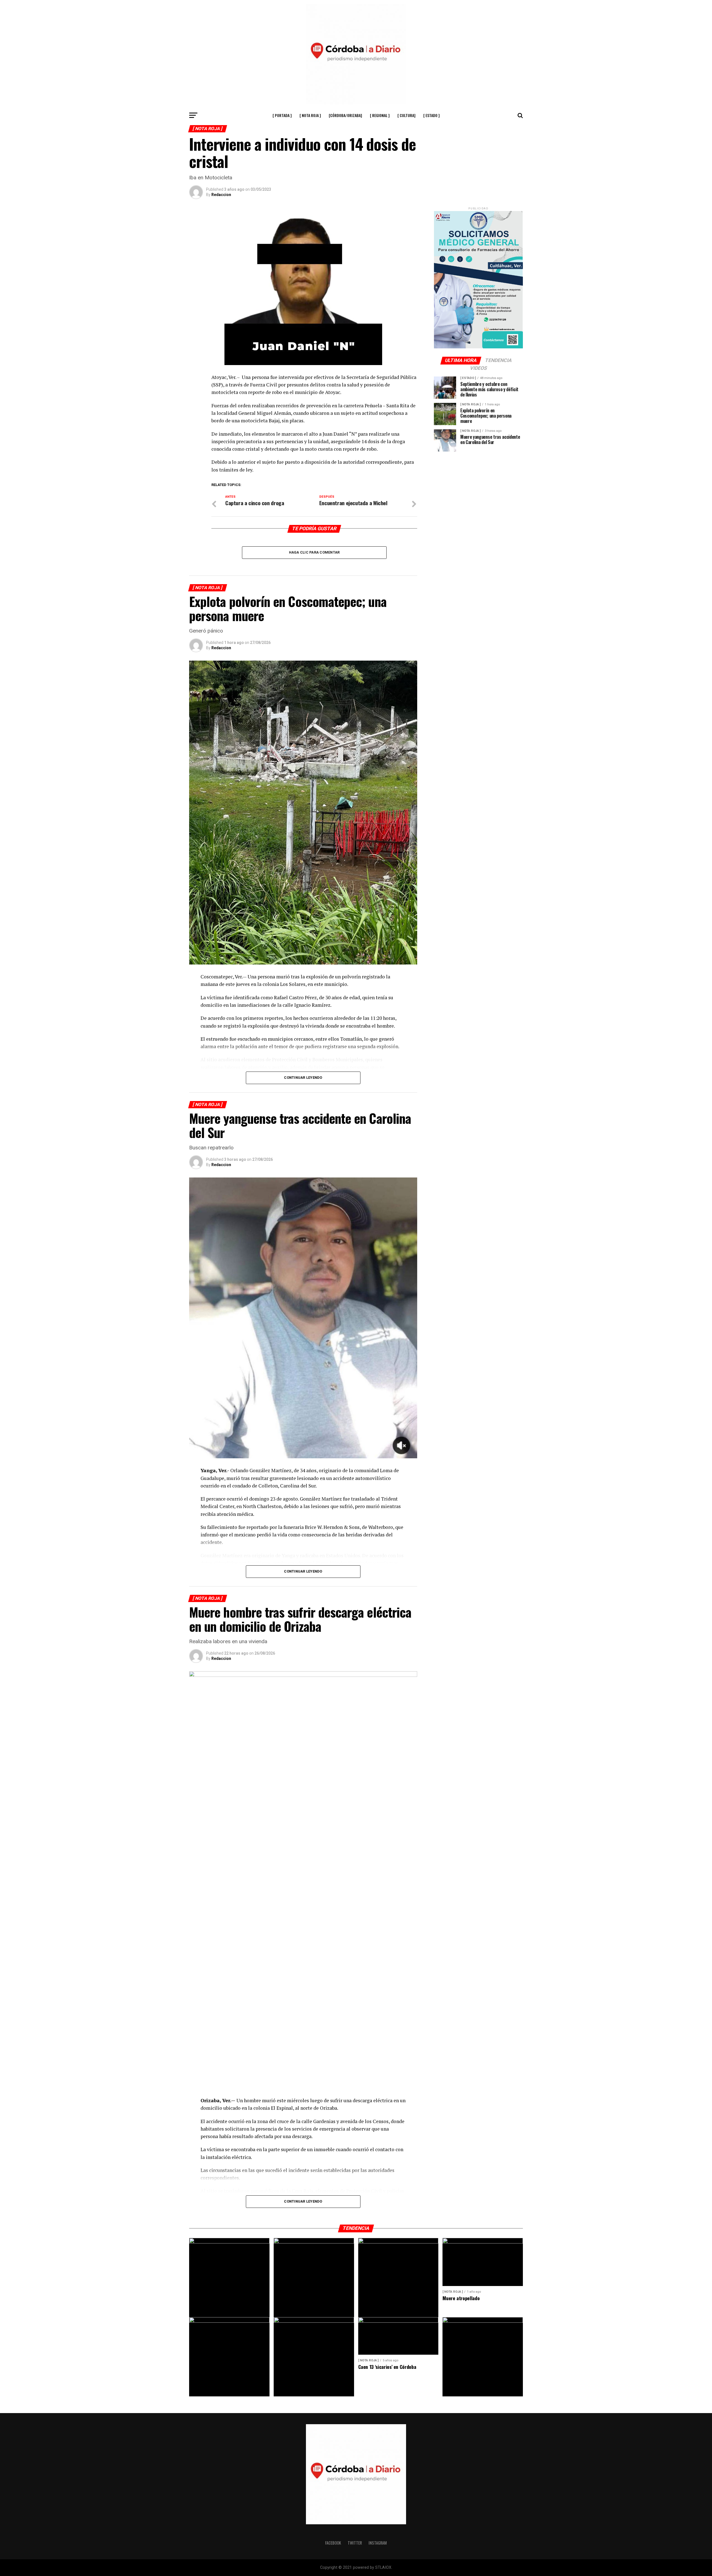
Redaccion (221, 195)
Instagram (378, 2543)
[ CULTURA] (406, 115)
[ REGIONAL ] (380, 115)
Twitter (355, 2543)
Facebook (333, 2543)
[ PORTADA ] (282, 115)
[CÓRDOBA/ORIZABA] (345, 115)
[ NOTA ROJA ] (310, 115)
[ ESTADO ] (432, 115)
